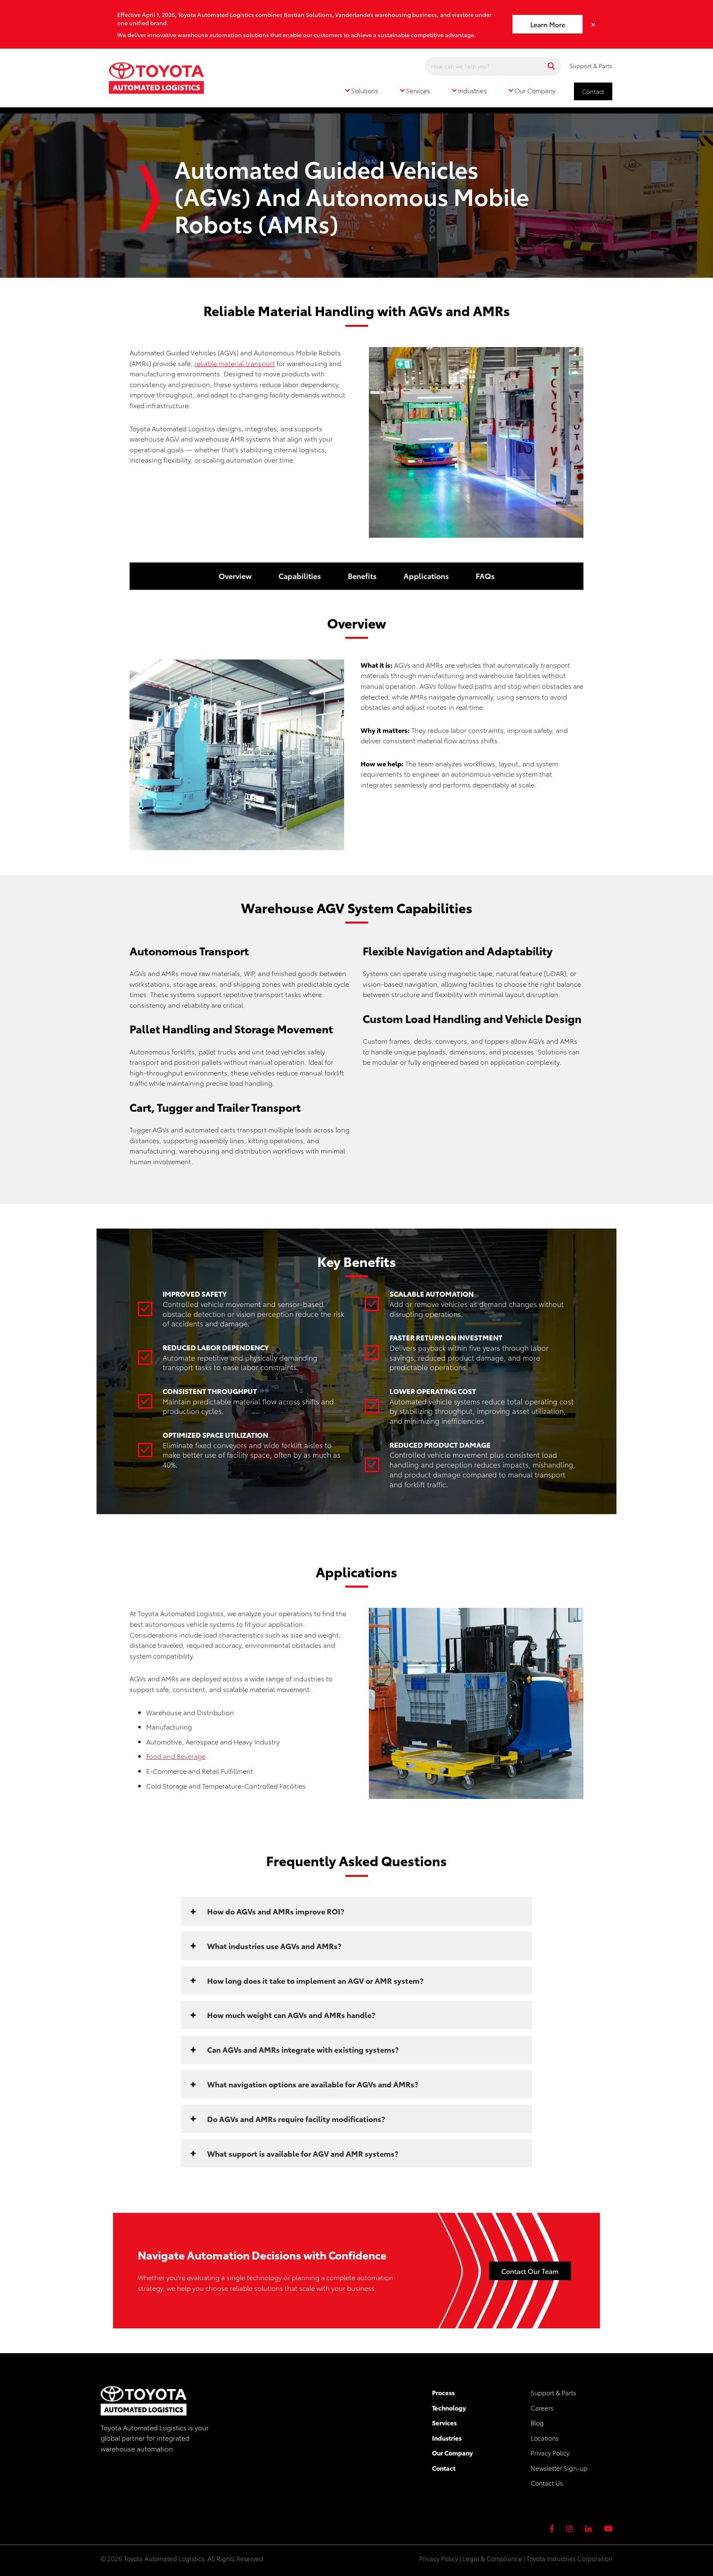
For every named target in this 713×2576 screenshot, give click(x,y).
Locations (545, 2438)
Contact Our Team (530, 2271)
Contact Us (547, 2483)
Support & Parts (591, 66)
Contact (593, 91)
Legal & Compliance (492, 2558)
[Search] (551, 66)
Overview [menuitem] (235, 576)
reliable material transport (235, 363)
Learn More (548, 24)
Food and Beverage (176, 1756)
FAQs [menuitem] (485, 576)
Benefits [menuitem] (362, 576)
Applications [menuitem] (426, 576)
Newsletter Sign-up (559, 2468)
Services (444, 2422)
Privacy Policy (550, 2453)
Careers (542, 2408)
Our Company (452, 2453)
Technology (449, 2408)
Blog (537, 2422)
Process (443, 2392)
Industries (447, 2438)
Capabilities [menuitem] (300, 576)
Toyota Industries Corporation (569, 2558)
